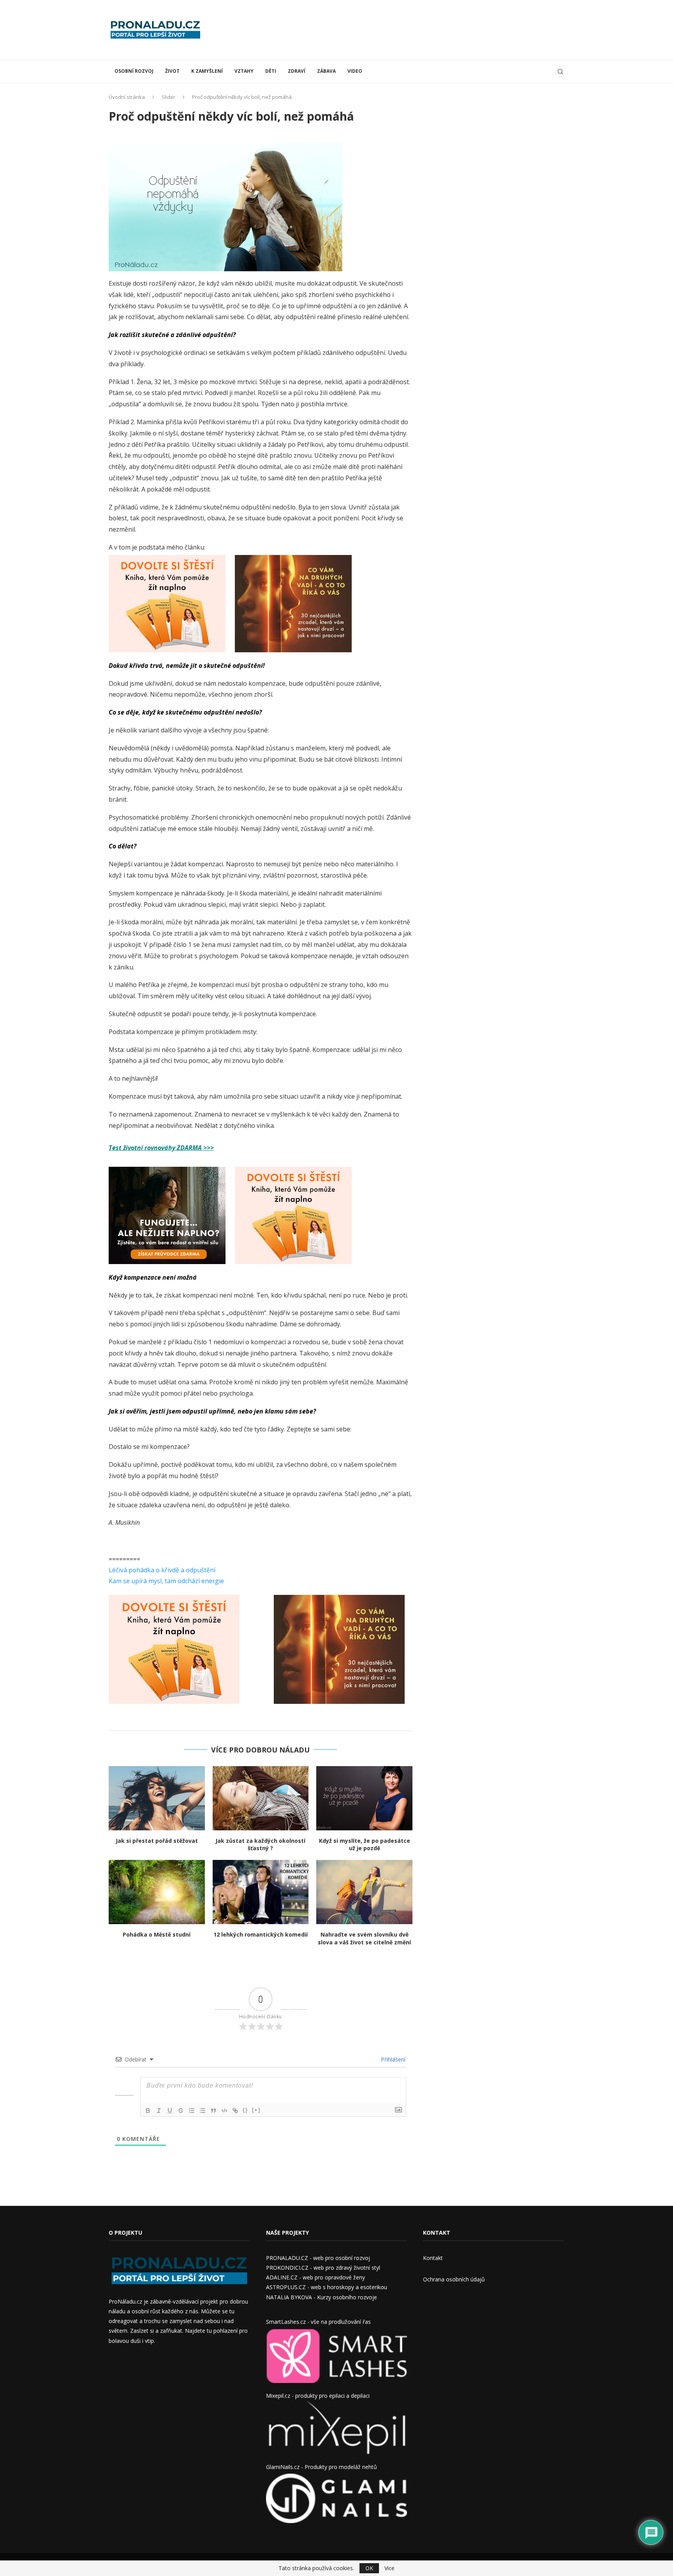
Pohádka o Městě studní (157, 1934)
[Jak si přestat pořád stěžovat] (157, 1798)
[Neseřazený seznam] (203, 2111)
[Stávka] (181, 2111)
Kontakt (433, 2258)
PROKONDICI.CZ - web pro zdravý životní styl (323, 2268)
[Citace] (213, 2111)
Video (355, 71)
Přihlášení (392, 2059)
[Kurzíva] (159, 2111)
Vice (389, 2568)
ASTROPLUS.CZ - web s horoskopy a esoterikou (327, 2287)
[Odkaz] (235, 2111)
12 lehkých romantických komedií (261, 1934)
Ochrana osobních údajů (454, 2279)
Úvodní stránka (127, 97)
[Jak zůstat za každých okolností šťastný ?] (261, 1798)
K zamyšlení (207, 71)
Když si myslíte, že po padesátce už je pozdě (365, 1845)
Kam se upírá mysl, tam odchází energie (166, 1581)
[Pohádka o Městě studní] (157, 1892)
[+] (256, 2110)
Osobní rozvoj (134, 71)
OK (369, 2568)
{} (245, 2110)
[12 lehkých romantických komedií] (261, 1892)
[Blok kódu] (224, 2111)
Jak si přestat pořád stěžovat (157, 1841)
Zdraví (297, 71)
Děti (271, 71)
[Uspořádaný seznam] (192, 2111)
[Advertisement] (423, 29)
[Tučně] (148, 2111)
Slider (168, 97)
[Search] (560, 72)
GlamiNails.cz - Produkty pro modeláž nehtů (322, 2467)
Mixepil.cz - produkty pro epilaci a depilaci (318, 2396)
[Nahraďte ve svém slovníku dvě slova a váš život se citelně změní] (364, 1892)
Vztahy (244, 71)
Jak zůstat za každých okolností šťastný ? (260, 1845)
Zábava (326, 71)
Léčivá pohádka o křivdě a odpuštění (162, 1570)
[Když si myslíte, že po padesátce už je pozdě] (364, 1798)
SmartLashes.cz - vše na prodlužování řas (318, 2322)
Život (172, 71)
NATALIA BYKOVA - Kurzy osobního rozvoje (322, 2297)
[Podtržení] (170, 2111)
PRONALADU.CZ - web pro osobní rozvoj (318, 2258)
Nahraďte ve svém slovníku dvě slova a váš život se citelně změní (364, 1938)
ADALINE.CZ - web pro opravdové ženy (315, 2277)
